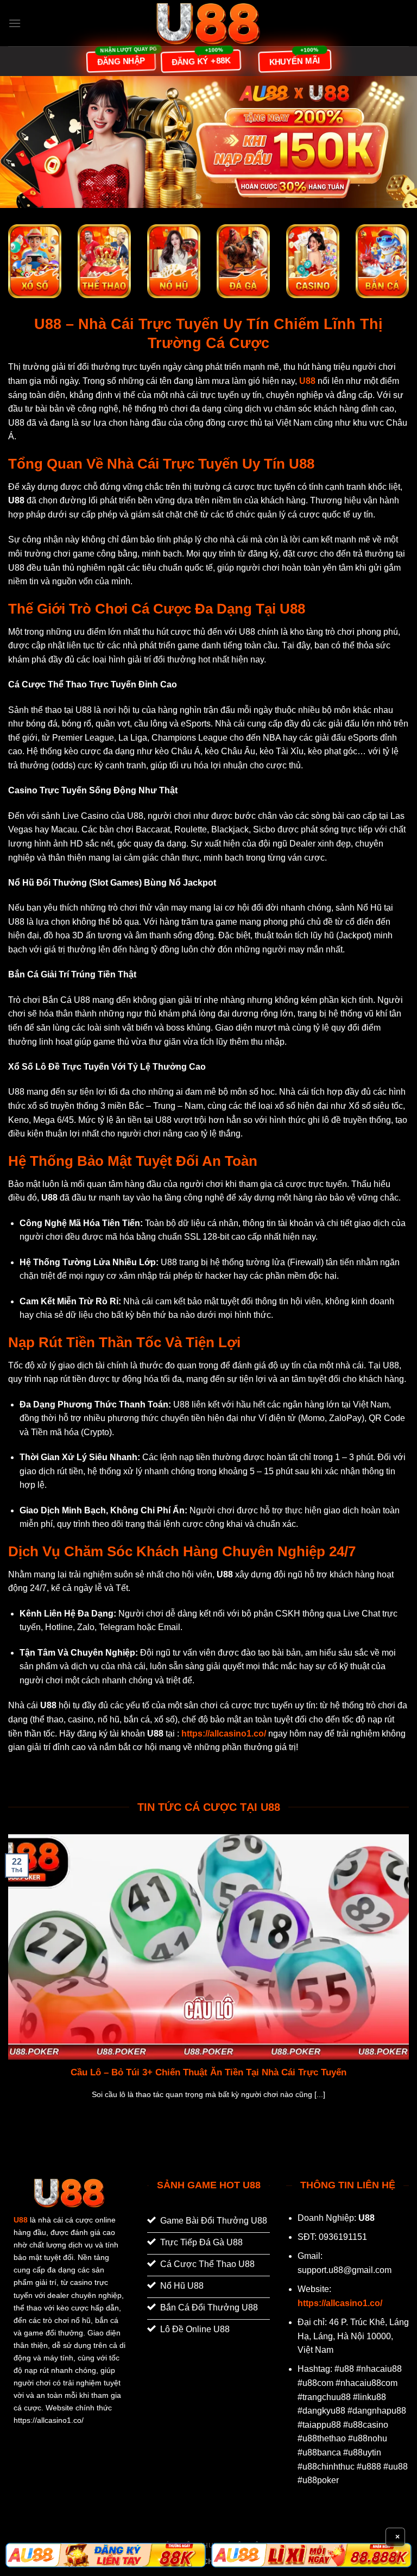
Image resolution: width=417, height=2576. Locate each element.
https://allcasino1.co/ (340, 2303)
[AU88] (106, 2555)
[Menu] (15, 23)
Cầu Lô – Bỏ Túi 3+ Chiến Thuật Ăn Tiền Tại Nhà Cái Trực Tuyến (208, 2072)
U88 (21, 2220)
